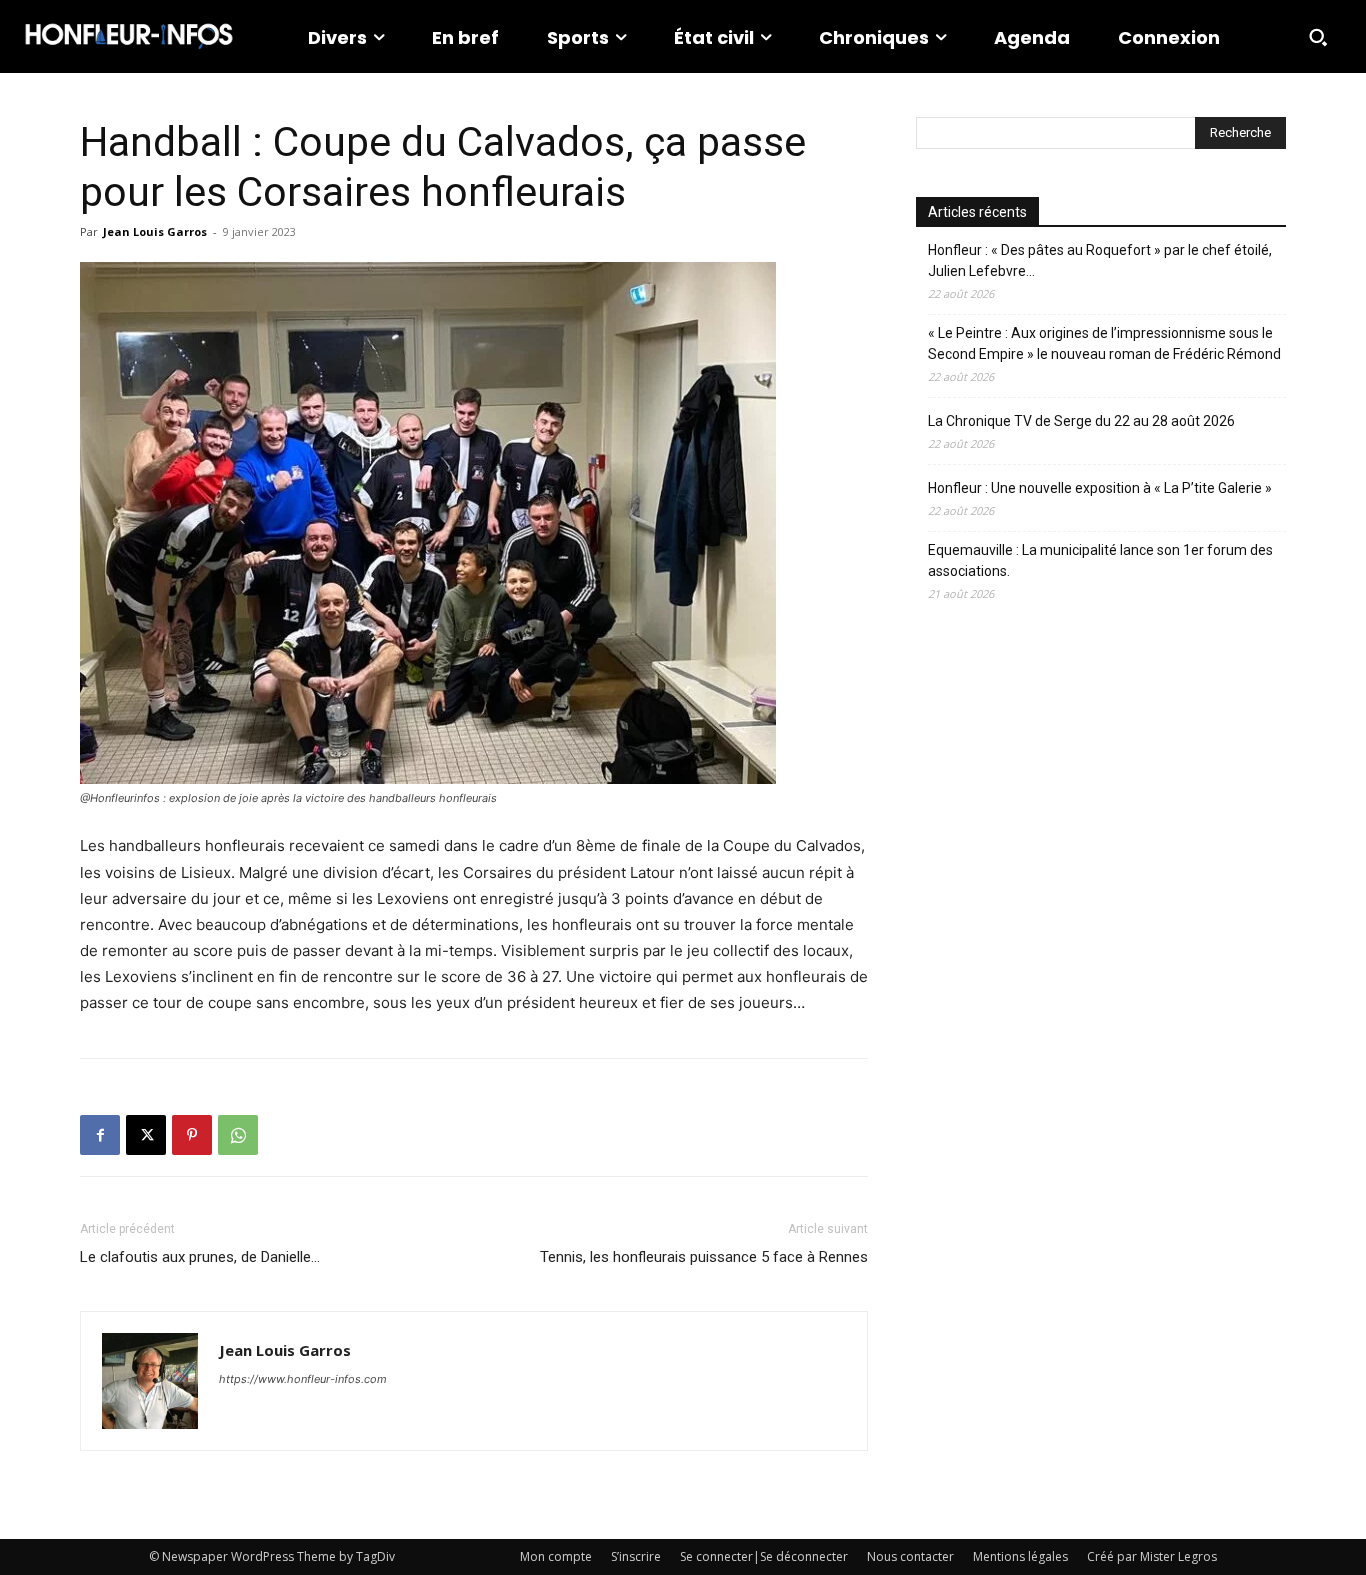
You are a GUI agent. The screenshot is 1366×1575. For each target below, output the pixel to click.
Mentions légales (1020, 1556)
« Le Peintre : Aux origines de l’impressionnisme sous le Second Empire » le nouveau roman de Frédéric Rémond (1104, 343)
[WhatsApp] (238, 1135)
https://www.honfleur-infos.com (303, 1379)
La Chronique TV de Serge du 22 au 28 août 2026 (1081, 421)
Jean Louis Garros (155, 231)
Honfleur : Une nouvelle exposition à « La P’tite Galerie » (1100, 488)
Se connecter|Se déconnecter (764, 1556)
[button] (1318, 37)
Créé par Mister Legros (1152, 1556)
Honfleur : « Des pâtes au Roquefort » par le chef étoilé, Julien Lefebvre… (1100, 260)
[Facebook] (100, 1135)
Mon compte (556, 1556)
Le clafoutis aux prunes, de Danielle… (200, 1257)
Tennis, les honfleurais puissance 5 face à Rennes (704, 1257)
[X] (146, 1135)
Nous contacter (910, 1556)
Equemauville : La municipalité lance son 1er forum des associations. (1100, 560)
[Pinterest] (192, 1135)
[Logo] (129, 36)
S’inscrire (636, 1556)
